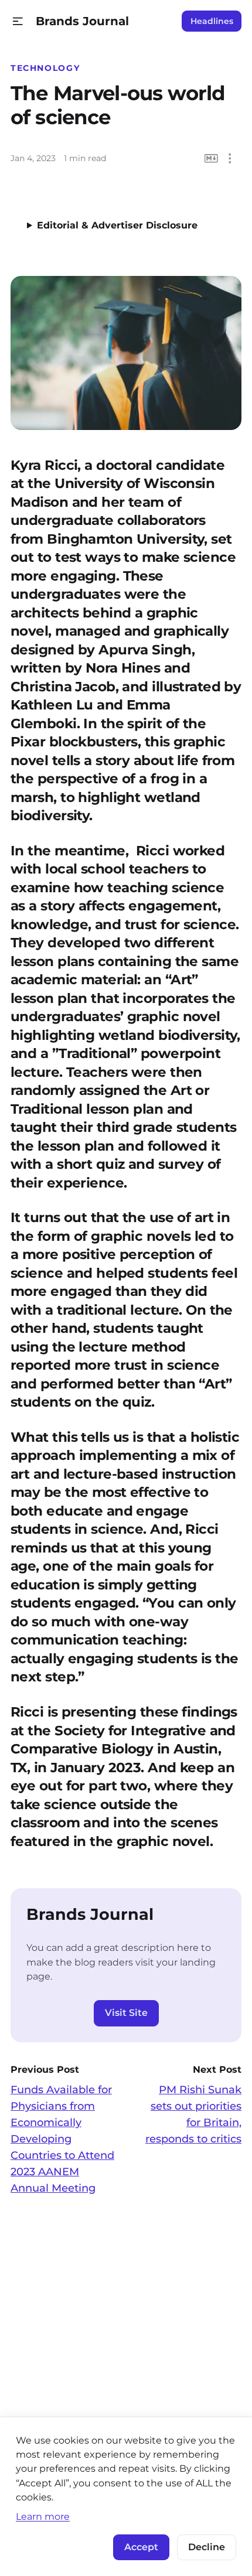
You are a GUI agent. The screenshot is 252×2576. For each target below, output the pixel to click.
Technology (45, 68)
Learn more (43, 2516)
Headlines (212, 21)
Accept (141, 2547)
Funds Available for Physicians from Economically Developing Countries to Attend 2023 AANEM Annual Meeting (62, 2139)
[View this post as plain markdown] (211, 158)
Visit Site (126, 2013)
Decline (207, 2547)
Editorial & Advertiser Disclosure (117, 225)
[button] (18, 21)
